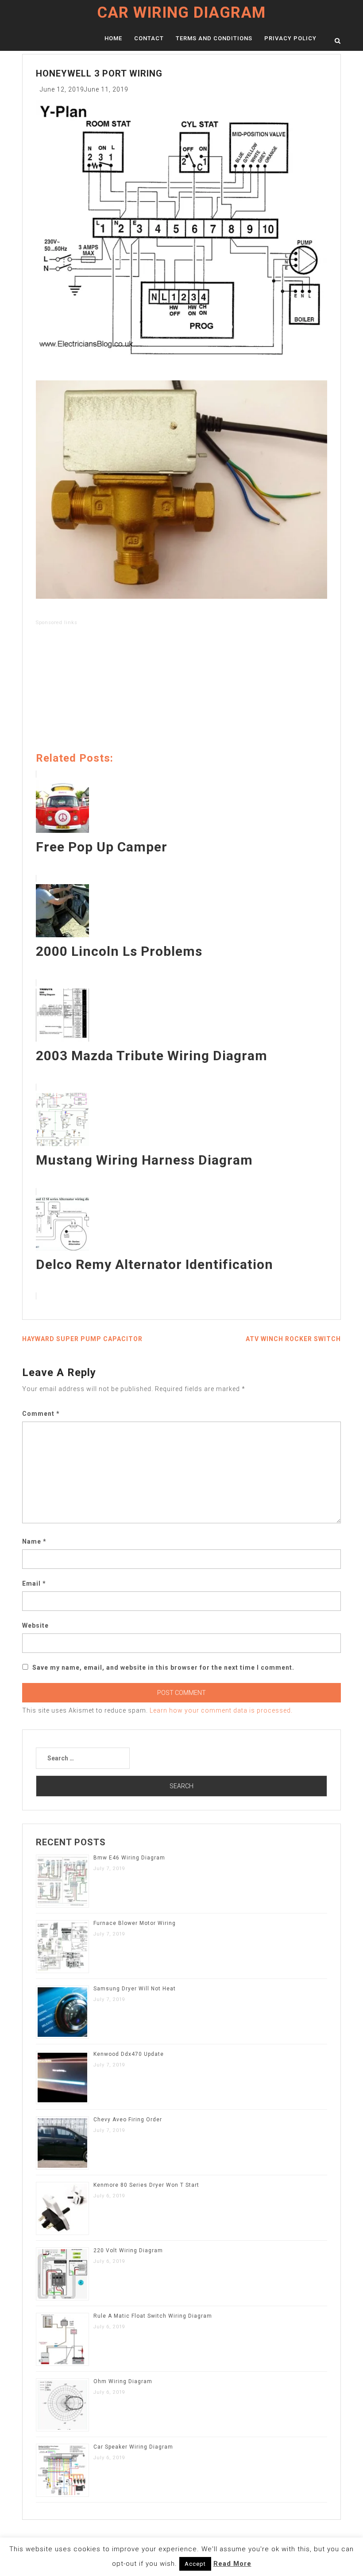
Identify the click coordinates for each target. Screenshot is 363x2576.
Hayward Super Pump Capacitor (82, 1339)
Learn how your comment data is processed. (221, 1710)
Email (34, 1583)
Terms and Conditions (214, 38)
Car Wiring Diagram (181, 13)
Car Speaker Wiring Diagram (133, 2447)
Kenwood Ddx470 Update (129, 2054)
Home (113, 38)
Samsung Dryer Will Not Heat (135, 1989)
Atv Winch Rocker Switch (293, 1339)
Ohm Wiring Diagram (123, 2381)
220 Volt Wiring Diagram (128, 2250)
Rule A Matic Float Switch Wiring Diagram (153, 2316)
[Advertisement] (181, 690)
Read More (232, 2564)
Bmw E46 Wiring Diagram (129, 1858)
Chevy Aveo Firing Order (128, 2120)
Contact (149, 38)
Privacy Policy (290, 38)
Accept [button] (195, 2564)
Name (34, 1541)
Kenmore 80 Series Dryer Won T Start (146, 2185)
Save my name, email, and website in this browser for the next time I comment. (163, 1667)
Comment (41, 1414)
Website (35, 1625)
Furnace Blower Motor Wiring (135, 1923)
